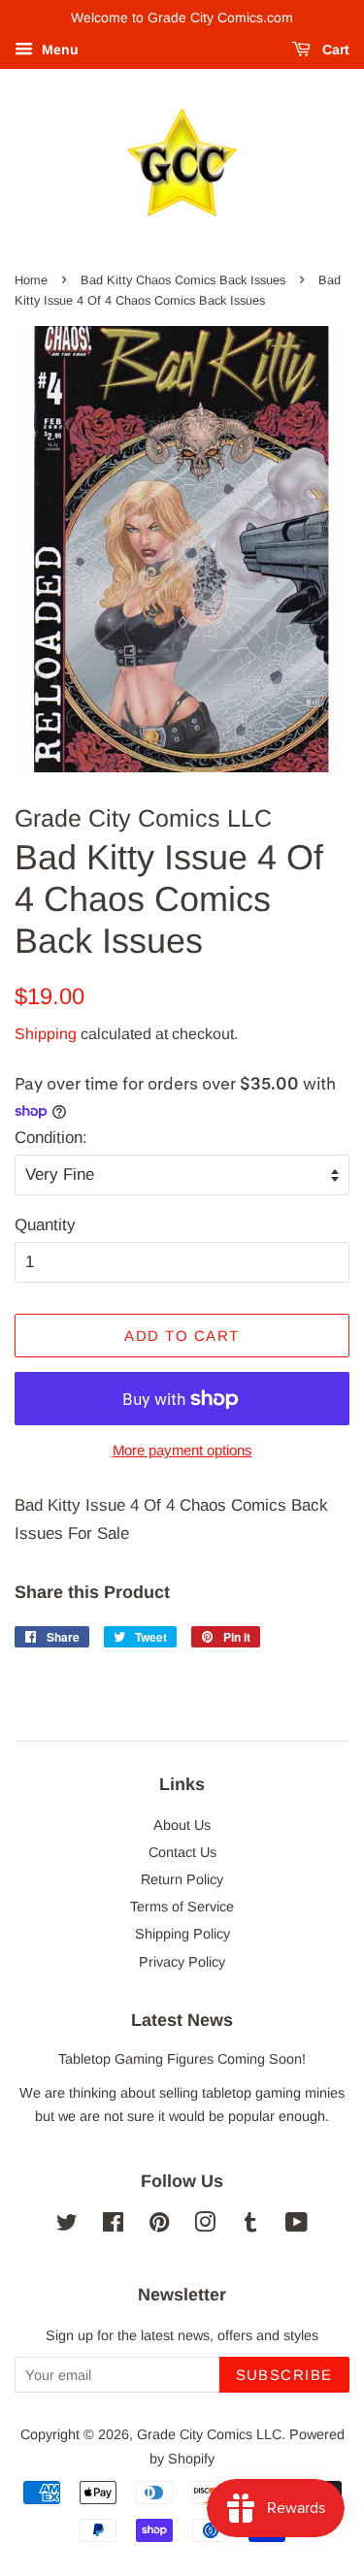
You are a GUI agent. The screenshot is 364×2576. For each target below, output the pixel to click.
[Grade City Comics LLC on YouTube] (297, 2226)
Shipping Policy (182, 1934)
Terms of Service (182, 1907)
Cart (334, 49)
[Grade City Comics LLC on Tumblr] (250, 2226)
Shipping (46, 1034)
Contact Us (182, 1852)
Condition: (51, 1138)
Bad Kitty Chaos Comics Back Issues (183, 280)
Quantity (45, 1225)
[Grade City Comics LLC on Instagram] (205, 2226)
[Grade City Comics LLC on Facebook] (113, 2226)
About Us (182, 1825)
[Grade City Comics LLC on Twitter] (67, 2226)
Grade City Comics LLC (209, 2434)
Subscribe (285, 2375)
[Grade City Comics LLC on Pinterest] (159, 2226)
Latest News (182, 2020)
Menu (58, 49)
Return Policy (182, 1879)
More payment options (182, 1450)
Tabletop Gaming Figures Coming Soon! (182, 2059)
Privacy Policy (182, 1962)
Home (31, 280)
